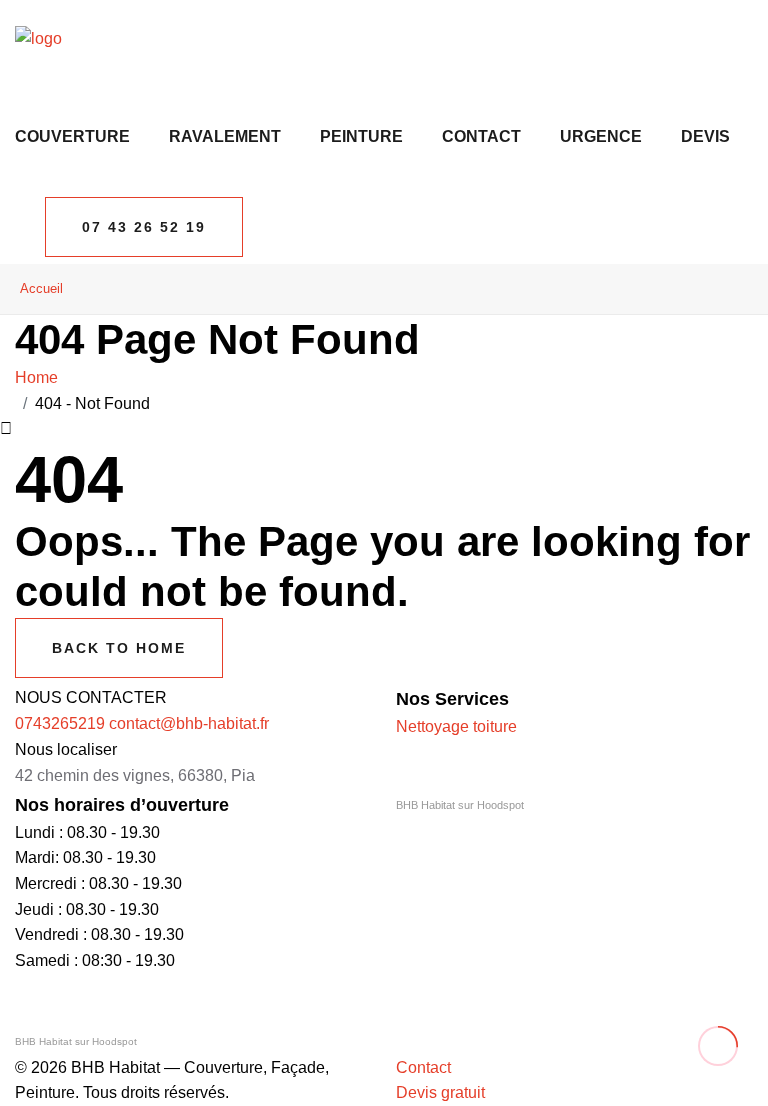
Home (40, 377)
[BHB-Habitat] (38, 37)
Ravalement (225, 136)
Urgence (601, 136)
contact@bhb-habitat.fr (189, 723)
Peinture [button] (361, 136)
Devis (705, 136)
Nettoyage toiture (456, 726)
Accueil (41, 288)
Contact (481, 136)
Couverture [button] (72, 136)
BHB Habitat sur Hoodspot (460, 805)
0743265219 (60, 723)
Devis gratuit (440, 1092)
